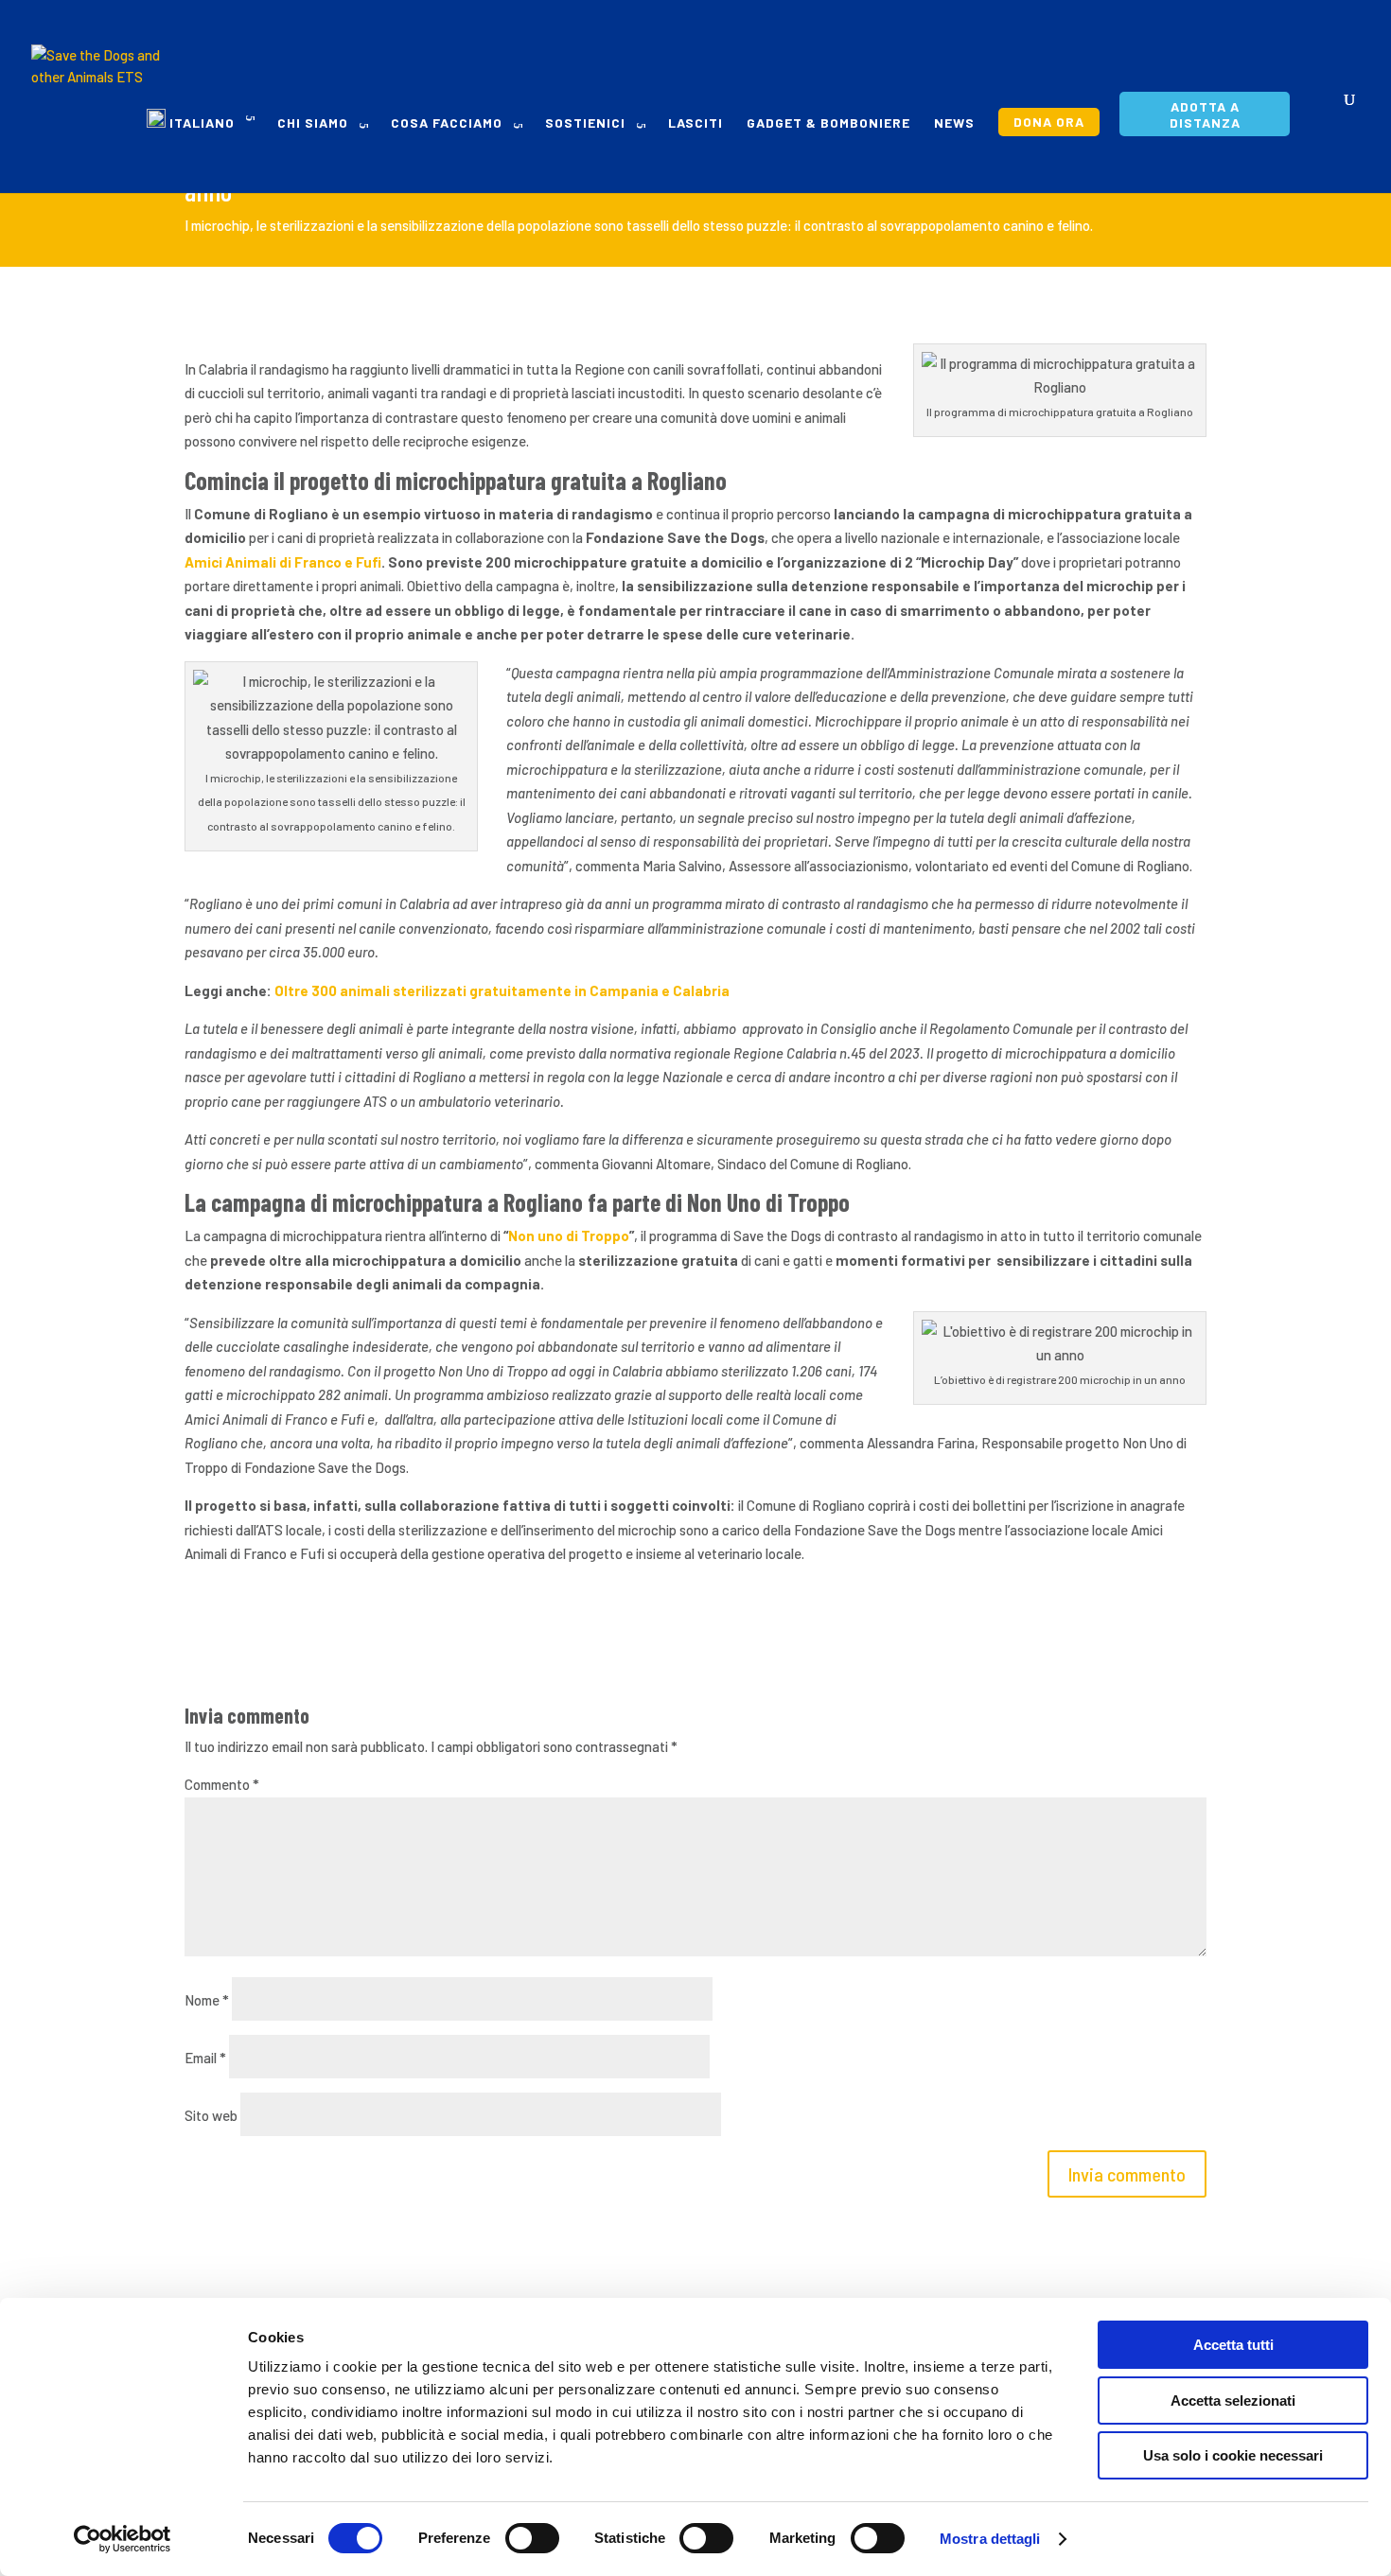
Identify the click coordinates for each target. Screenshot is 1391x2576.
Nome (207, 2000)
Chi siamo (313, 123)
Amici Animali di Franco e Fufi (283, 562)
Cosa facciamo (447, 123)
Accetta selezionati (1233, 2401)
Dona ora (1049, 122)
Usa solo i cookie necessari (1233, 2455)
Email (205, 2058)
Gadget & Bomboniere (828, 123)
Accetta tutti (1233, 2345)
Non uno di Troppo (569, 1235)
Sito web (211, 2115)
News (954, 123)
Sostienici (585, 123)
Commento (222, 1784)
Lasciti (695, 123)
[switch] (532, 2538)
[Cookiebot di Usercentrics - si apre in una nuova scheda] (123, 2539)
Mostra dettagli (990, 2539)
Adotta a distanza (1205, 114)
